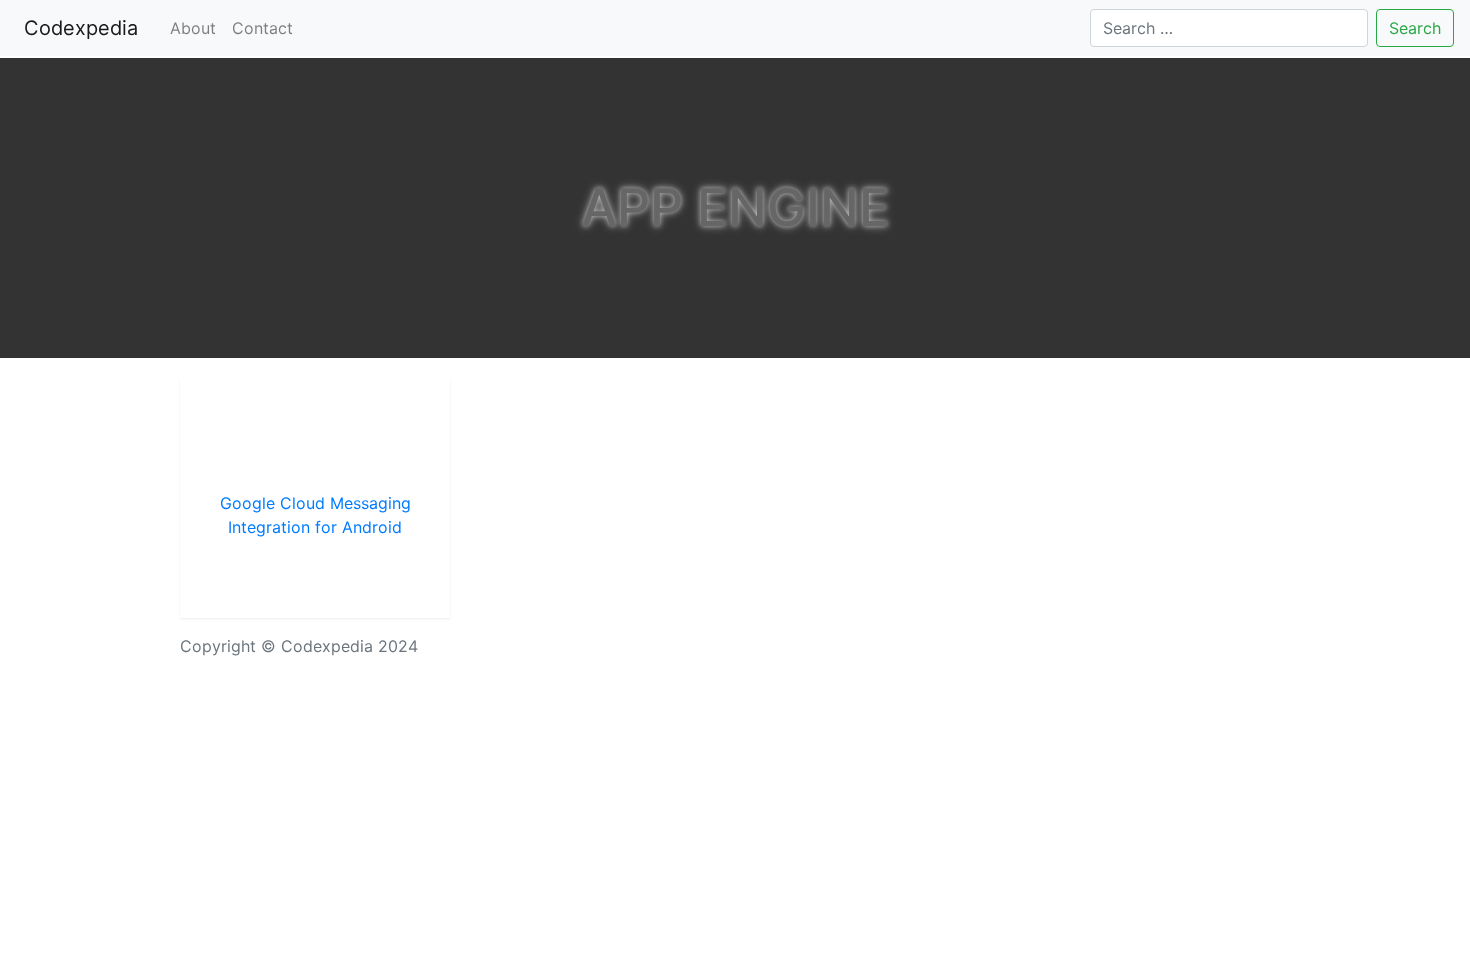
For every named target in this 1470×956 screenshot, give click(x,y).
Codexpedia (85, 28)
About (193, 28)
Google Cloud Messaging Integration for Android (315, 515)
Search (1415, 28)
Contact (262, 28)
